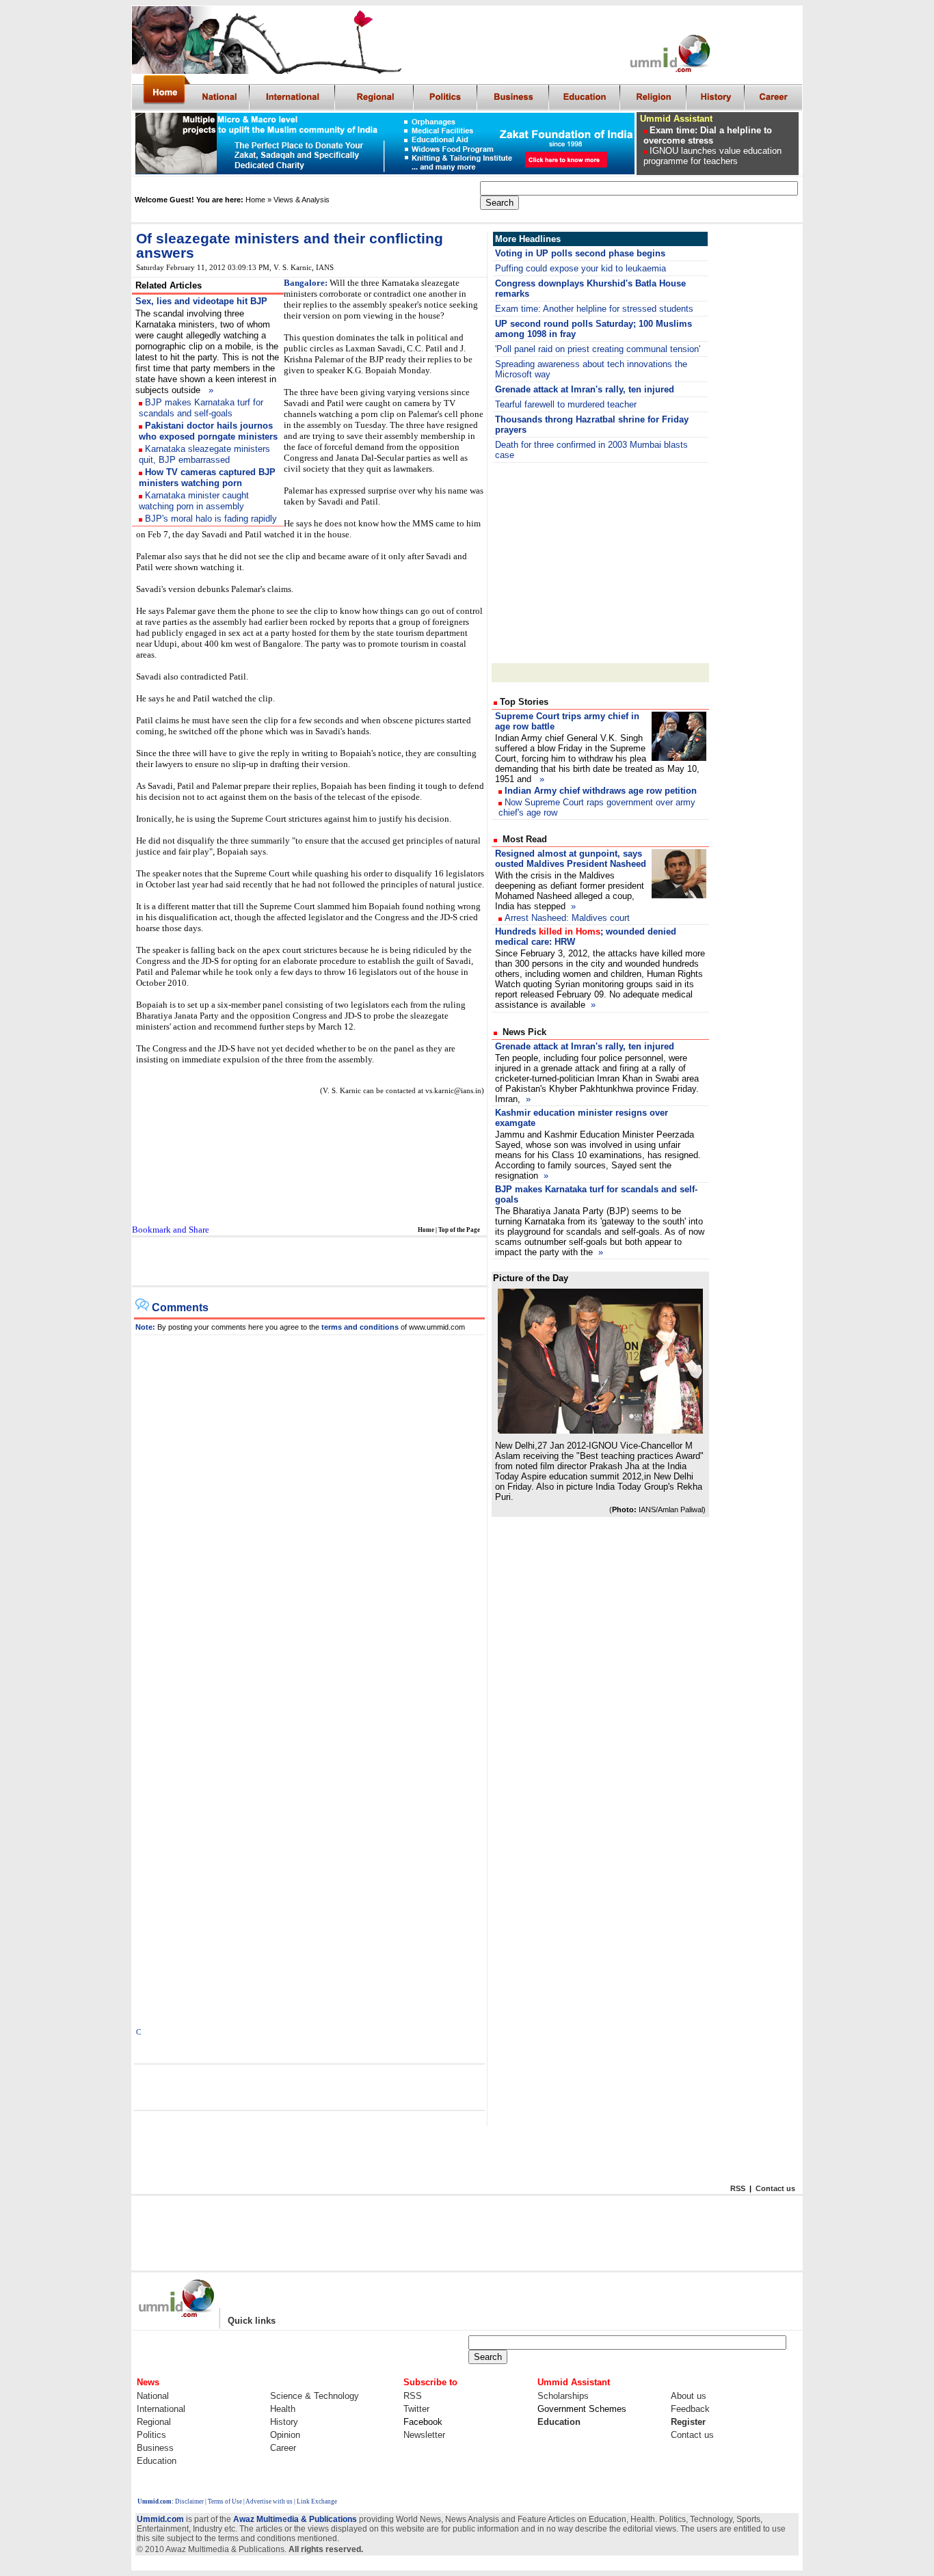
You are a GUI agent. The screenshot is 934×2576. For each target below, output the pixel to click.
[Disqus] (310, 1506)
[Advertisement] (308, 1262)
